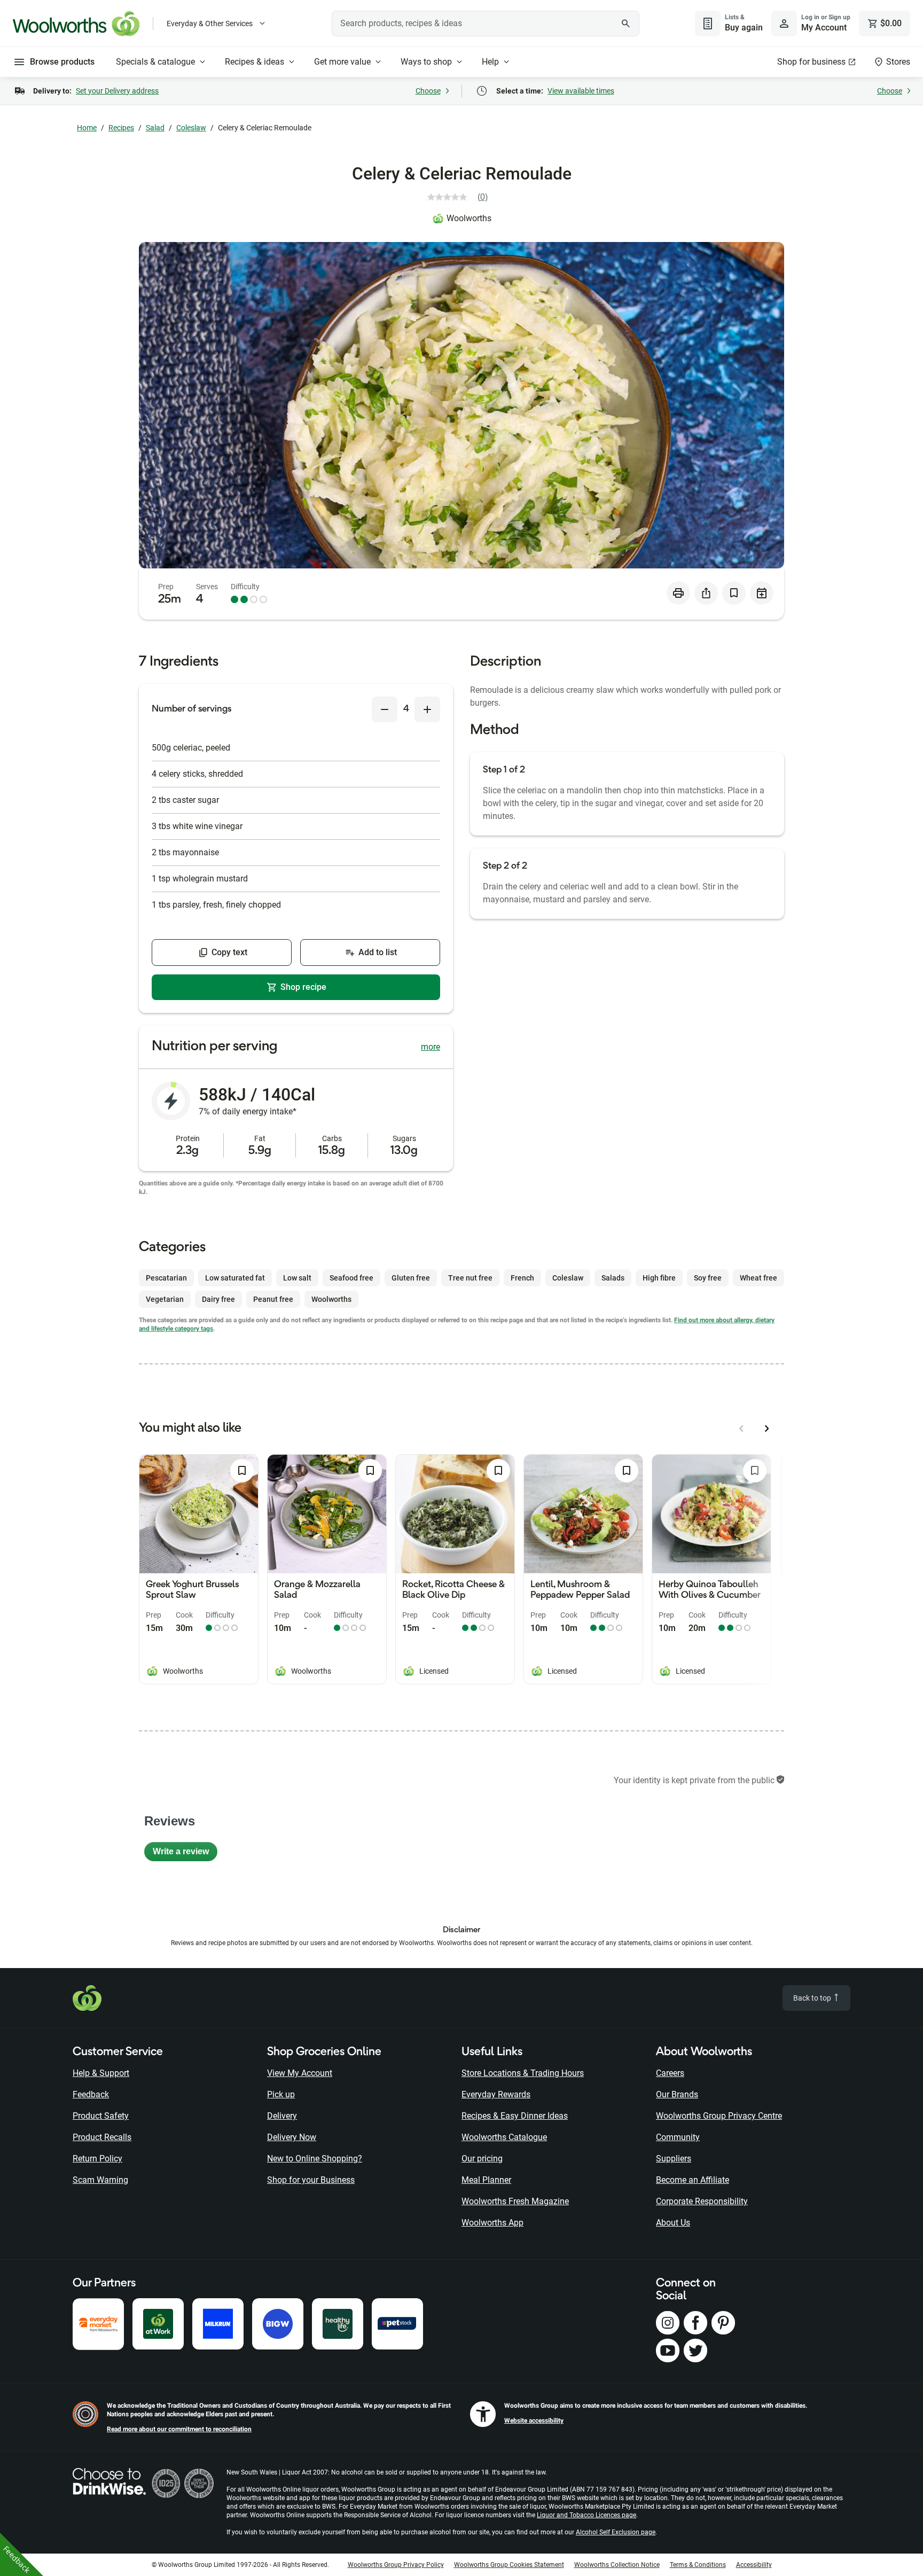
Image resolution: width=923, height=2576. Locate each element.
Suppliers (674, 2159)
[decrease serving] (385, 709)
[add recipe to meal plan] (762, 593)
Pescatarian (166, 1278)
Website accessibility (534, 2421)
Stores (898, 62)
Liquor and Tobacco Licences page (586, 2515)
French (522, 1278)
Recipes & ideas (255, 62)
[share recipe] (706, 593)
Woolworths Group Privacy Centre (719, 2116)
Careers (670, 2073)
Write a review (185, 1854)
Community (678, 2137)
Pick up (281, 2094)
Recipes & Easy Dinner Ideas (515, 2116)
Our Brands (677, 2094)
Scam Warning (100, 2180)
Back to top (813, 1998)
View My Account (300, 2073)
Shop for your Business (311, 2180)
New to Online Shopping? (315, 2159)
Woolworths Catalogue (504, 2137)
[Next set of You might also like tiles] (767, 1428)
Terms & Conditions (698, 2565)
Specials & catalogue (155, 62)
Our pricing (482, 2159)
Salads (613, 1278)
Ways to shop (426, 62)
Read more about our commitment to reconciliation (179, 2429)
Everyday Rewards (496, 2094)
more (431, 1047)
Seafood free (351, 1278)
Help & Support (101, 2073)
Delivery (282, 2116)
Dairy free (218, 1299)
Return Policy (97, 2159)
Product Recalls (102, 2137)
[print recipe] (678, 593)
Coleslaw (191, 128)
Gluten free (411, 1278)
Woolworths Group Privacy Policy (396, 2565)
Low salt (297, 1278)
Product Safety (101, 2116)
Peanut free (273, 1299)
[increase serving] (427, 709)
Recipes (121, 128)
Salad (155, 128)
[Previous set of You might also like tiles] (741, 1428)
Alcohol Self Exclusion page (616, 2532)
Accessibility (754, 2565)
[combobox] (486, 24)
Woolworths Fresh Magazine (515, 2201)
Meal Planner (486, 2180)
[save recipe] (734, 593)
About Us (673, 2223)
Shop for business (811, 62)
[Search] (625, 24)
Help (490, 62)
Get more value (342, 62)
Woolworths (469, 218)
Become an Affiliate (693, 2180)
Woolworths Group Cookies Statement (509, 2565)
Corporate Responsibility (702, 2201)
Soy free (708, 1278)
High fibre (659, 1278)
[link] (462, 197)
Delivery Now (292, 2137)
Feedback (91, 2094)
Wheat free (758, 1278)
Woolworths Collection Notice (617, 2565)
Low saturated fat (235, 1278)
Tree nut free (470, 1278)
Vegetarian (165, 1299)
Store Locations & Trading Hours (523, 2073)
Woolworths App (492, 2223)
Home (87, 128)
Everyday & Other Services (210, 24)
